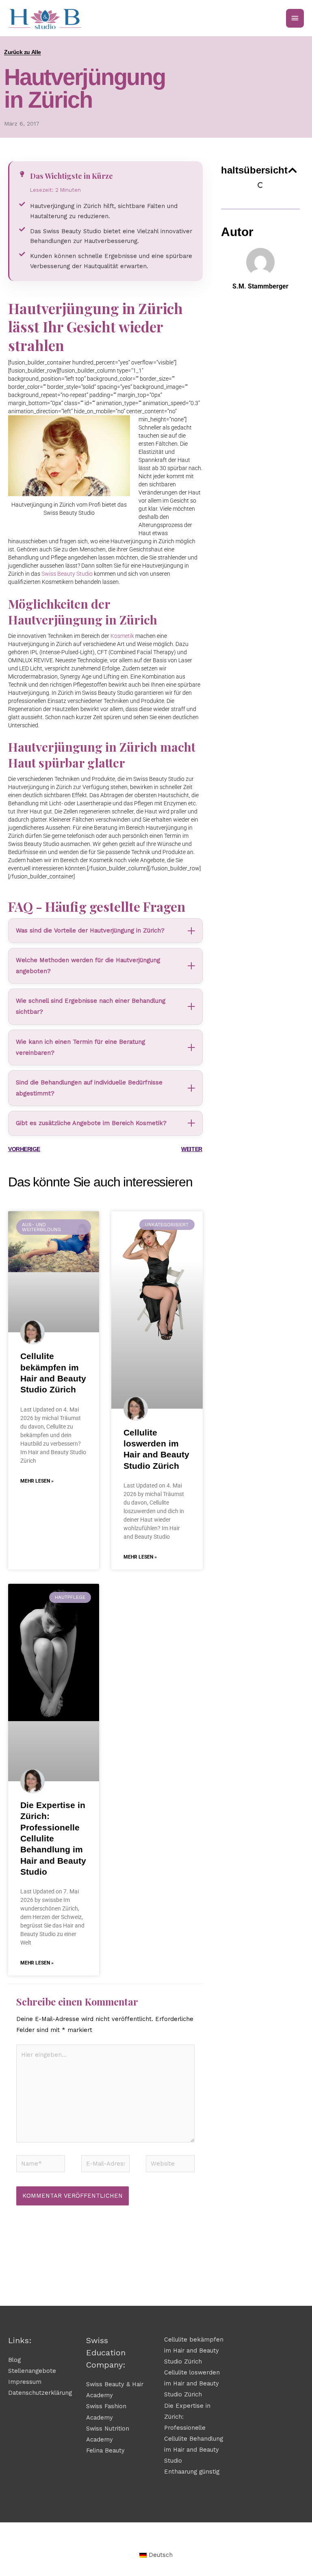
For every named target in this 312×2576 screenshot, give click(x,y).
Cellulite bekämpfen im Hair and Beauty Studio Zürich (194, 2350)
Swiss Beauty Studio (67, 574)
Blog (14, 2360)
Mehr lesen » (37, 1481)
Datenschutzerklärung (40, 2393)
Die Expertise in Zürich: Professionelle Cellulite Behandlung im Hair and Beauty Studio (53, 1838)
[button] (292, 170)
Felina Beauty (105, 2450)
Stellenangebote (32, 2371)
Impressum (25, 2382)
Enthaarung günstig (192, 2472)
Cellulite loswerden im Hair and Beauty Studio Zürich (192, 2383)
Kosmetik (122, 636)
